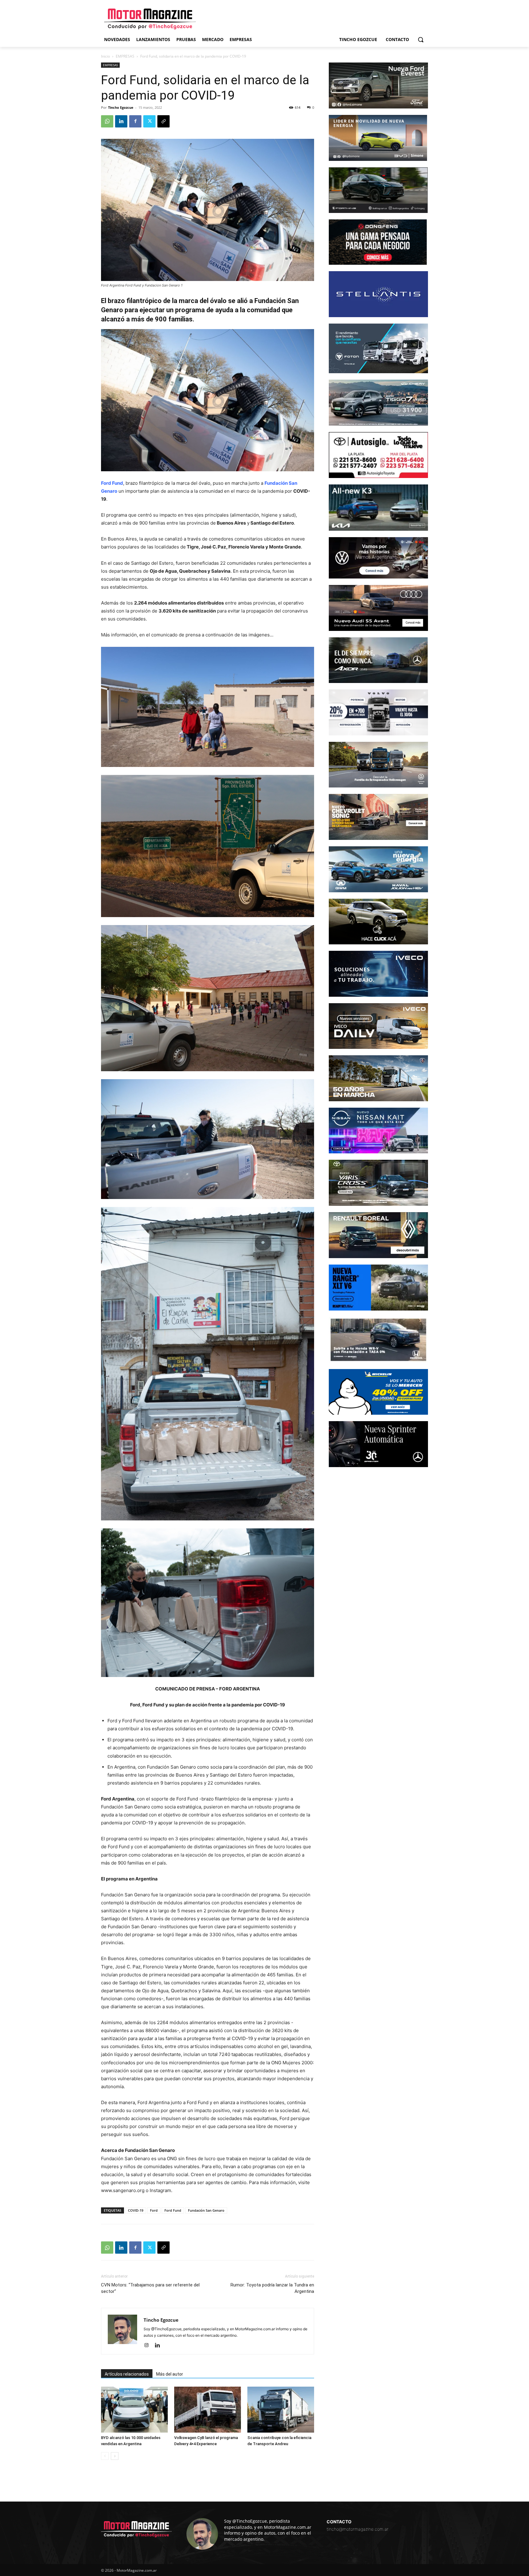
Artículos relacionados (127, 2374)
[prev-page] (105, 2456)
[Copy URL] (163, 121)
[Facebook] (135, 121)
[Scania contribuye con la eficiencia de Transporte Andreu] (281, 2410)
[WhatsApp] (107, 121)
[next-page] (115, 2456)
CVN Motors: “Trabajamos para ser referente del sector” (150, 2288)
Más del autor (170, 2374)
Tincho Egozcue (121, 107)
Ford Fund (173, 2210)
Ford (154, 2210)
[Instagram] (149, 2346)
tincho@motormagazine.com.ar (358, 2529)
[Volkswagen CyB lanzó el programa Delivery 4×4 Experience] (208, 2410)
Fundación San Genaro (206, 2210)
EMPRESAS (125, 56)
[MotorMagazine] (150, 19)
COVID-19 (136, 2210)
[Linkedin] (121, 121)
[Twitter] (149, 121)
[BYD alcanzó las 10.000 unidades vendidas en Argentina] (134, 2410)
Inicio (105, 56)
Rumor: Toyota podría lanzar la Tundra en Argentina (272, 2288)
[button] (421, 40)
